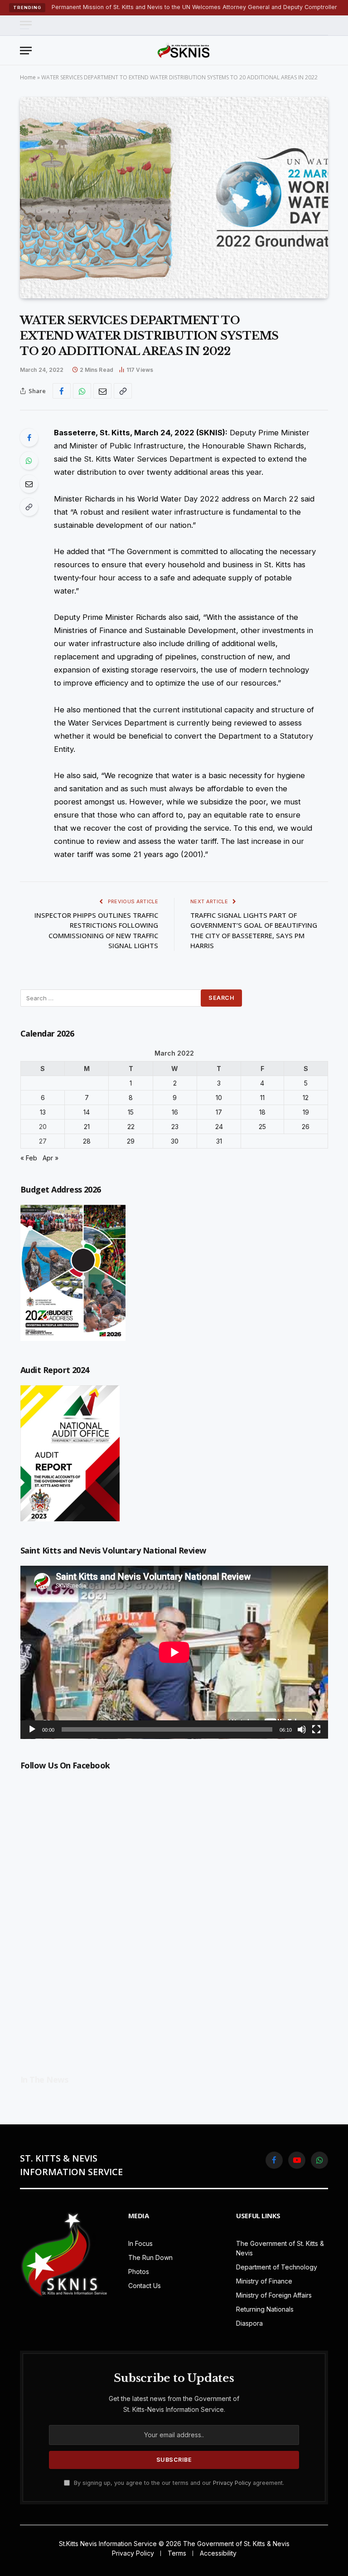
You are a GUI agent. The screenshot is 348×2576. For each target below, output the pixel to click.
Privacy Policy (232, 2483)
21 (87, 1127)
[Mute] (302, 1729)
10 (219, 1098)
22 (131, 1127)
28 (87, 1141)
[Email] (29, 484)
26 (306, 1127)
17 (219, 1112)
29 (131, 1141)
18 (262, 1112)
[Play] (32, 1729)
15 (131, 1112)
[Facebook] (29, 438)
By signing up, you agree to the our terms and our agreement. (178, 2483)
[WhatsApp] (29, 461)
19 (306, 1112)
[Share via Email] (102, 391)
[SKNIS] (184, 50)
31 (219, 1141)
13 (43, 1112)
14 (87, 1112)
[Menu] (26, 25)
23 (175, 1127)
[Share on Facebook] (62, 391)
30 (175, 1141)
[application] (174, 1652)
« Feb (29, 1158)
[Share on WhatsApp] (82, 391)
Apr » (51, 1158)
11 (262, 1098)
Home (28, 77)
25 (262, 1127)
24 (219, 1127)
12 (306, 1098)
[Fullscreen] (316, 1729)
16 (175, 1112)
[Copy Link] (123, 391)
